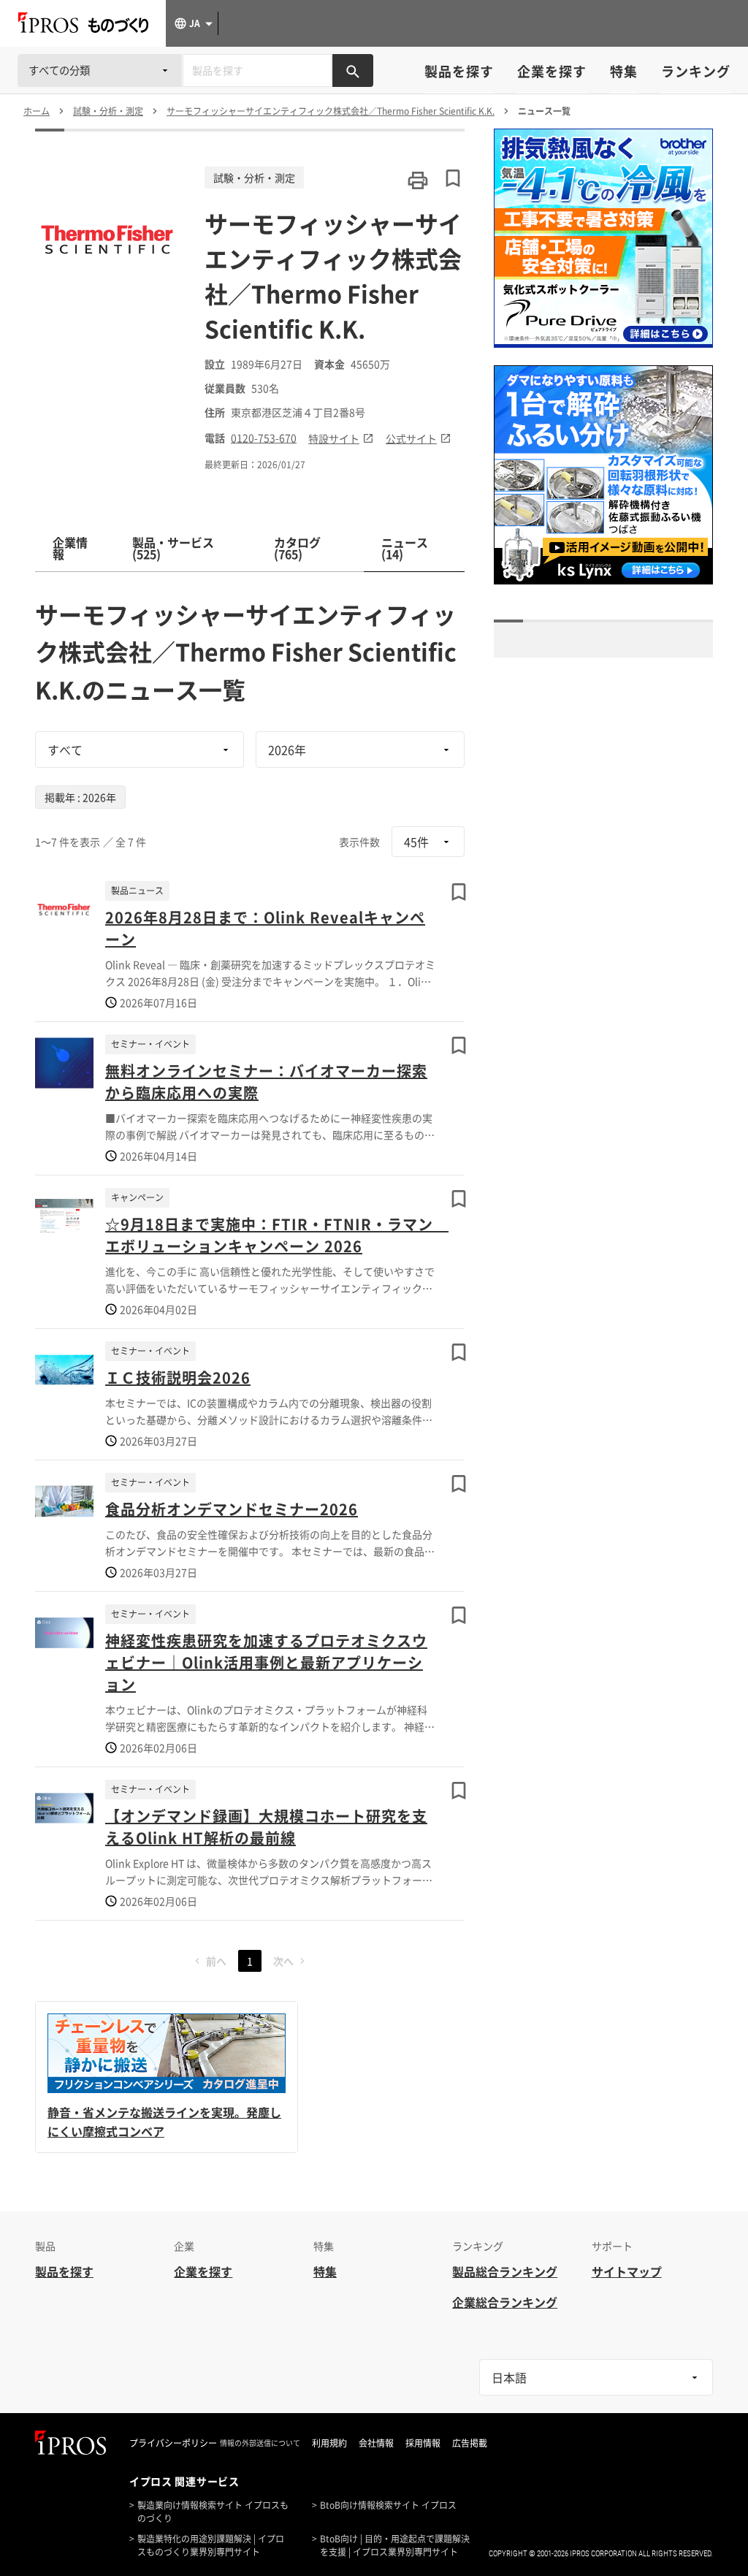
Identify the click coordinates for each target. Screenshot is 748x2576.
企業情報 (70, 548)
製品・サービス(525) (173, 548)
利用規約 (329, 2443)
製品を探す (459, 71)
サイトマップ (627, 2271)
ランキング (696, 71)
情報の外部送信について (260, 2443)
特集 (624, 71)
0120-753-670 (264, 438)
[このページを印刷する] (418, 180)
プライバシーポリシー (173, 2443)
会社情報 (376, 2443)
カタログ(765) (297, 548)
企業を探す (552, 71)
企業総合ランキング (505, 2302)
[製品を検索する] (353, 71)
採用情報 (423, 2443)
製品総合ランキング (505, 2271)
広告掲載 (470, 2443)
